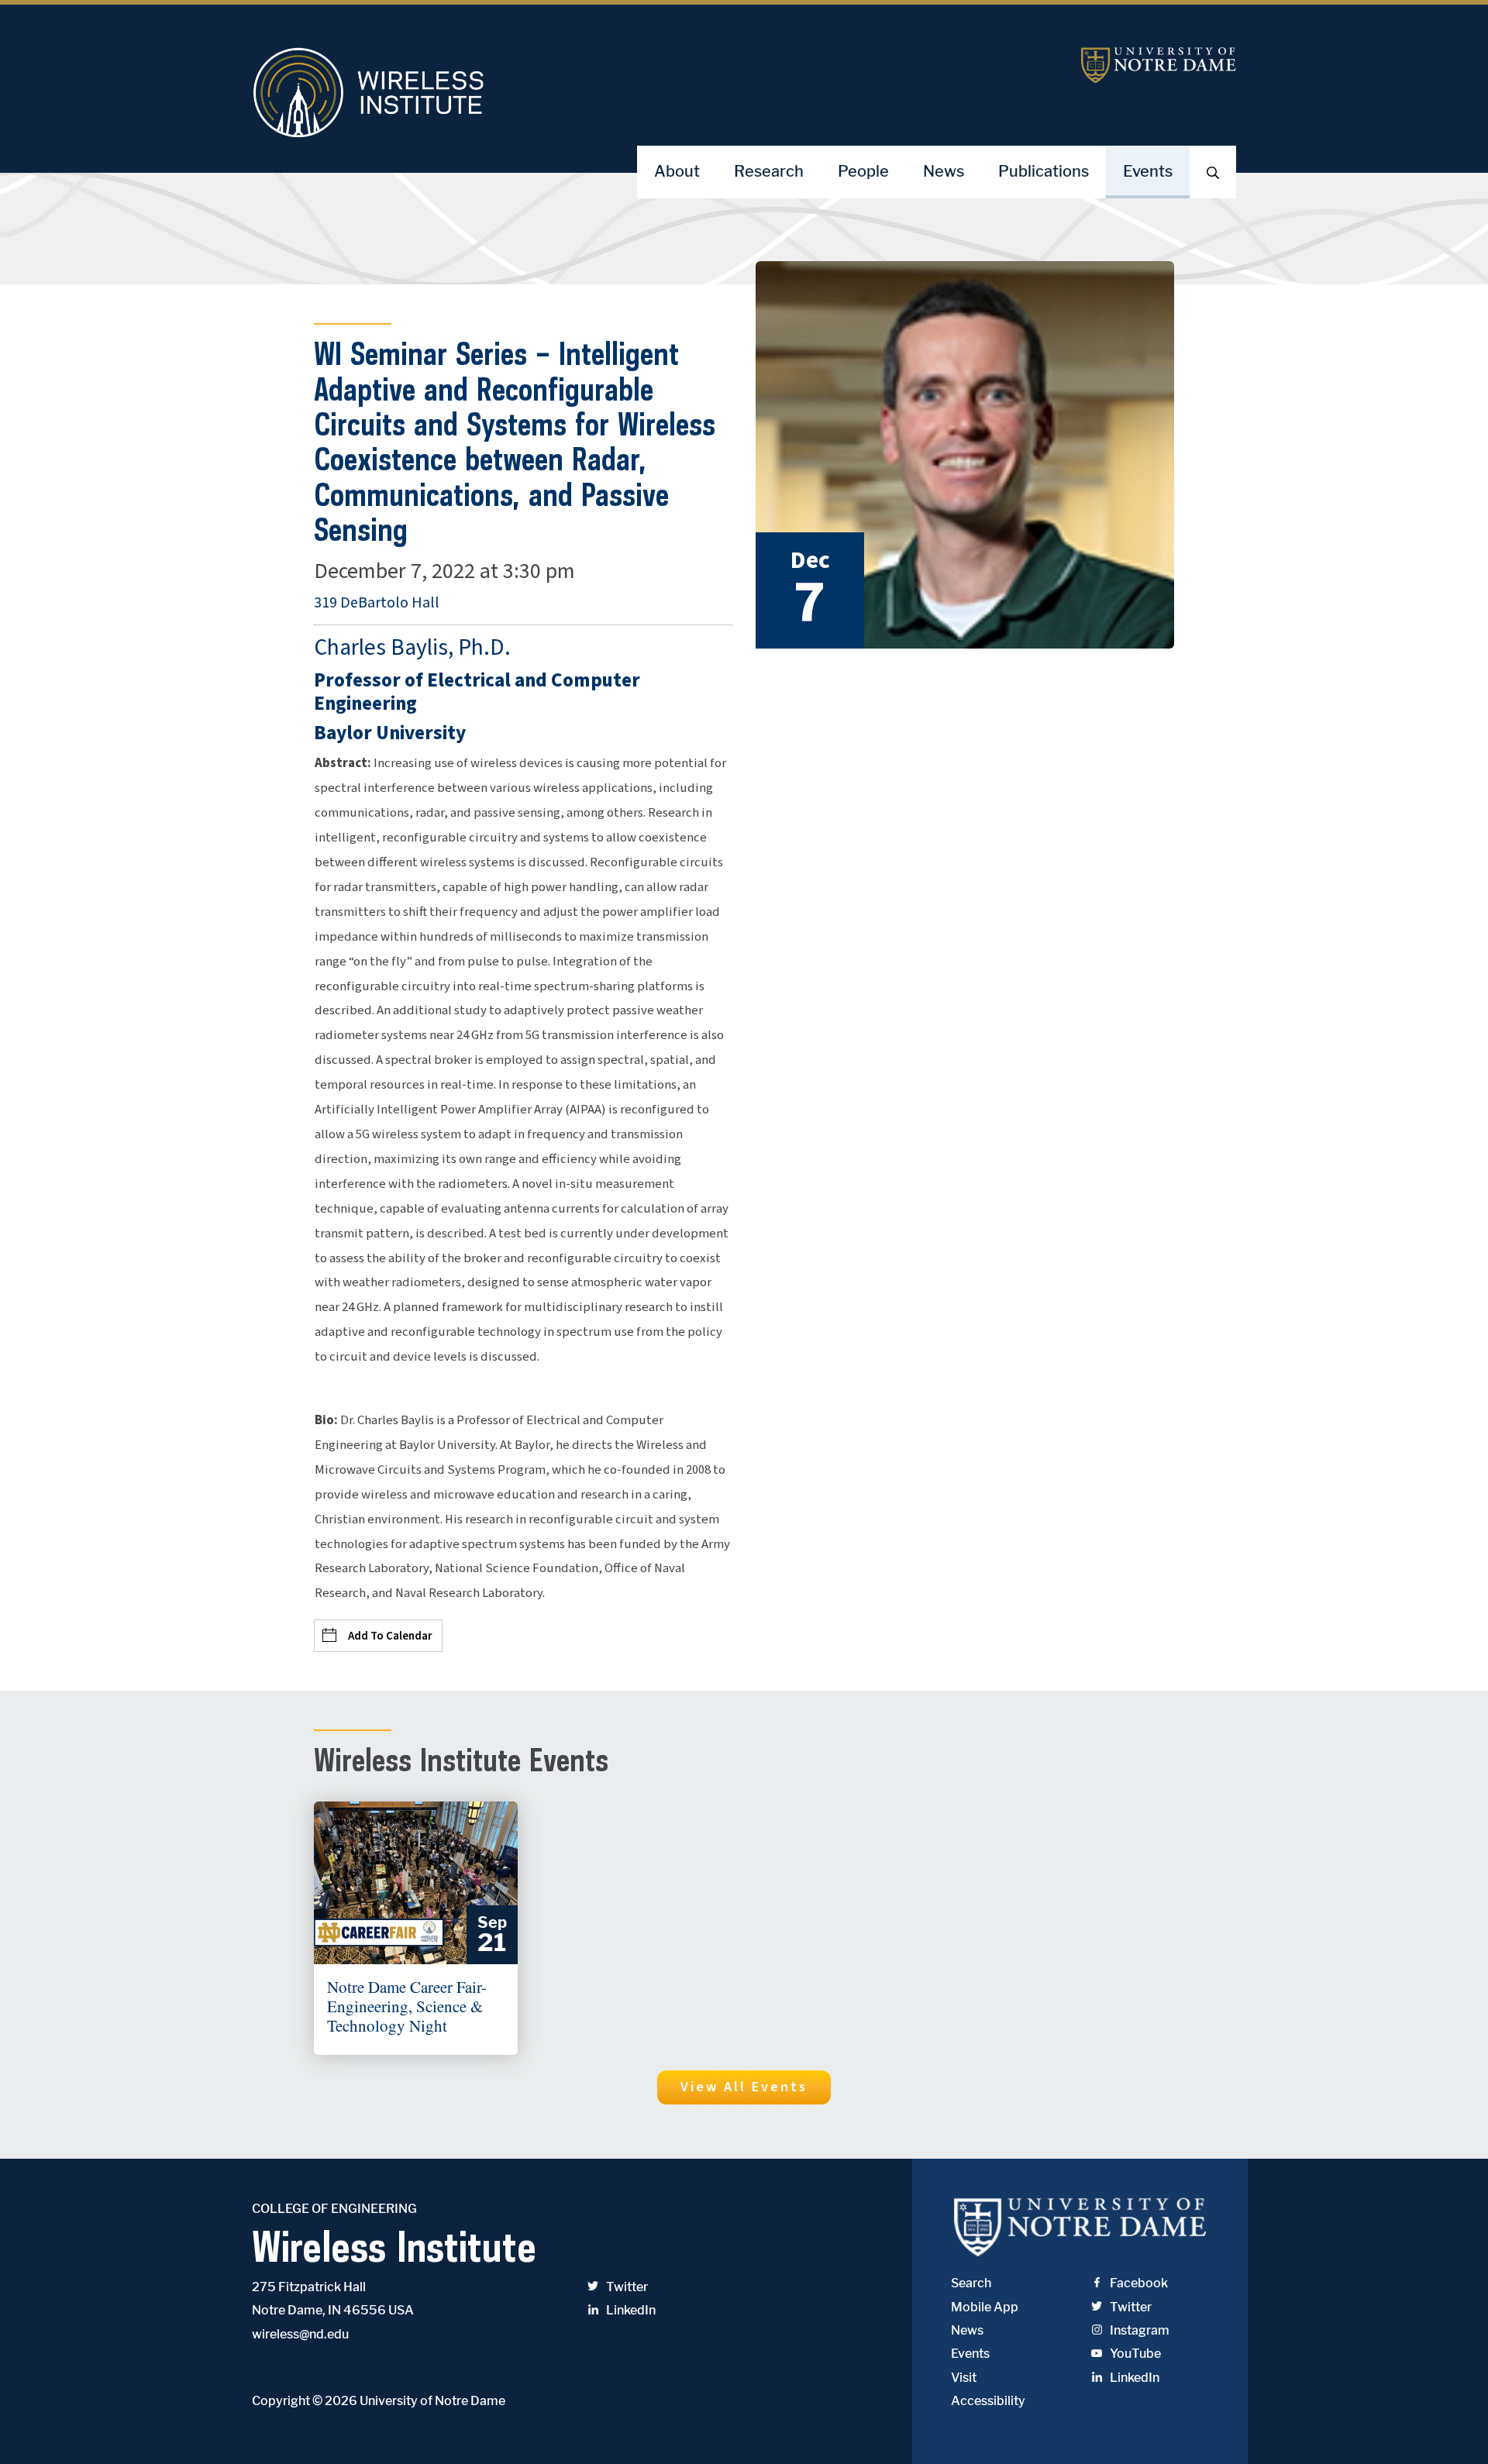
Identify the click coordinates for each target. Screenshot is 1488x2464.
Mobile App (985, 2307)
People (863, 171)
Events (1148, 171)
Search (971, 2283)
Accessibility (988, 2401)
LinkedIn (631, 2310)
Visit (964, 2378)
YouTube (1135, 2354)
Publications (1044, 171)
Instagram (1140, 2330)
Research (769, 171)
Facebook (1139, 2283)
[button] (744, 2087)
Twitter (627, 2287)
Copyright (281, 2401)
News (944, 171)
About (677, 171)
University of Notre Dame (432, 2401)
